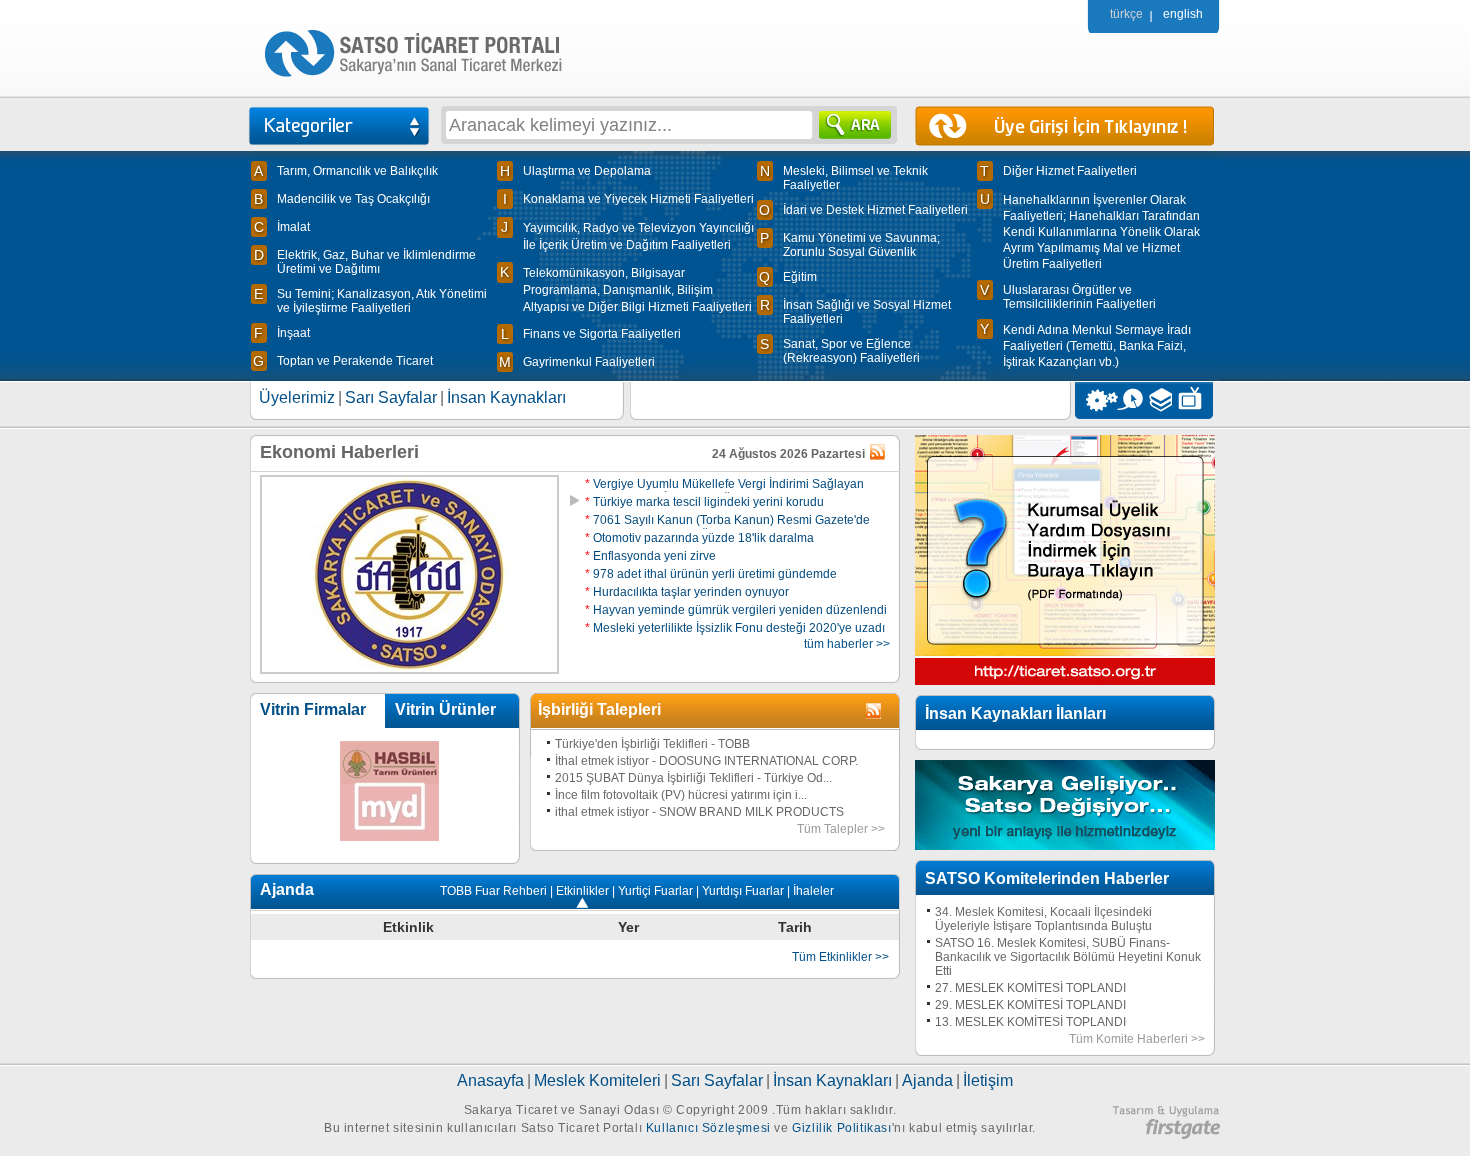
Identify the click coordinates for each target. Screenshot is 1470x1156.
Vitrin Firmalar (313, 709)
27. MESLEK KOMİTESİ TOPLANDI (1030, 988)
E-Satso (1129, 400)
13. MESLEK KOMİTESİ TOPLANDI (1030, 1022)
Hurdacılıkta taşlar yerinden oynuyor (687, 592)
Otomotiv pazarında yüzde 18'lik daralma (699, 538)
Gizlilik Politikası (841, 1128)
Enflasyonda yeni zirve (650, 556)
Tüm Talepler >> (841, 829)
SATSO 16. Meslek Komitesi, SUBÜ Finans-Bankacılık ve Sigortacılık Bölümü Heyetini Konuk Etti (1068, 957)
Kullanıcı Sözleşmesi (708, 1128)
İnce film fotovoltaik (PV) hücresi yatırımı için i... (681, 795)
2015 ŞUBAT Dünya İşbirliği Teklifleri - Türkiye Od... (693, 778)
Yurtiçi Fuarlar (655, 891)
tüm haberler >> (847, 644)
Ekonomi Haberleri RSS (879, 453)
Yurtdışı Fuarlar (743, 891)
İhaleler (813, 891)
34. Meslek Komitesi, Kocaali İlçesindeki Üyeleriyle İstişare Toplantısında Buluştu (1043, 919)
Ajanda (927, 1080)
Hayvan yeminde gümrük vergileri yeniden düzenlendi (736, 610)
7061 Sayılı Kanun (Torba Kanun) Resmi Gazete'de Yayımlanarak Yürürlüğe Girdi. (727, 527)
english (1183, 14)
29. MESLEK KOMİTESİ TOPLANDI (1030, 1005)
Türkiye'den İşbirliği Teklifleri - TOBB (652, 744)
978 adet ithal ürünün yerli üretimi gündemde (711, 574)
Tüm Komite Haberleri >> (1137, 1039)
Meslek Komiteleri (597, 1080)
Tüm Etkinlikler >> (840, 957)
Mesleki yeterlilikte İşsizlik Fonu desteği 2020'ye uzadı (735, 628)
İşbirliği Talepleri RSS (875, 712)
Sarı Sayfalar (391, 397)
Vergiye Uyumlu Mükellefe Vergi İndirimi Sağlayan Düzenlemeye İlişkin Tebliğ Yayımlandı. (724, 491)
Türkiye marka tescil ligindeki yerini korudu (704, 502)
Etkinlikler (582, 891)
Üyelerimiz (297, 397)
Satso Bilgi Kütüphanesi (1162, 400)
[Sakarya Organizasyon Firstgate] (1166, 1135)
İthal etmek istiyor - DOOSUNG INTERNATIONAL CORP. (706, 761)
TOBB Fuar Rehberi (493, 891)
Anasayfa (490, 1080)
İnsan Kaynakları (506, 397)
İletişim (988, 1080)
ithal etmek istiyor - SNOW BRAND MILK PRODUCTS (699, 812)
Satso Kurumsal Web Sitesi (1096, 400)
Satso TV (1195, 400)
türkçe (1126, 14)
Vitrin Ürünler (445, 709)
